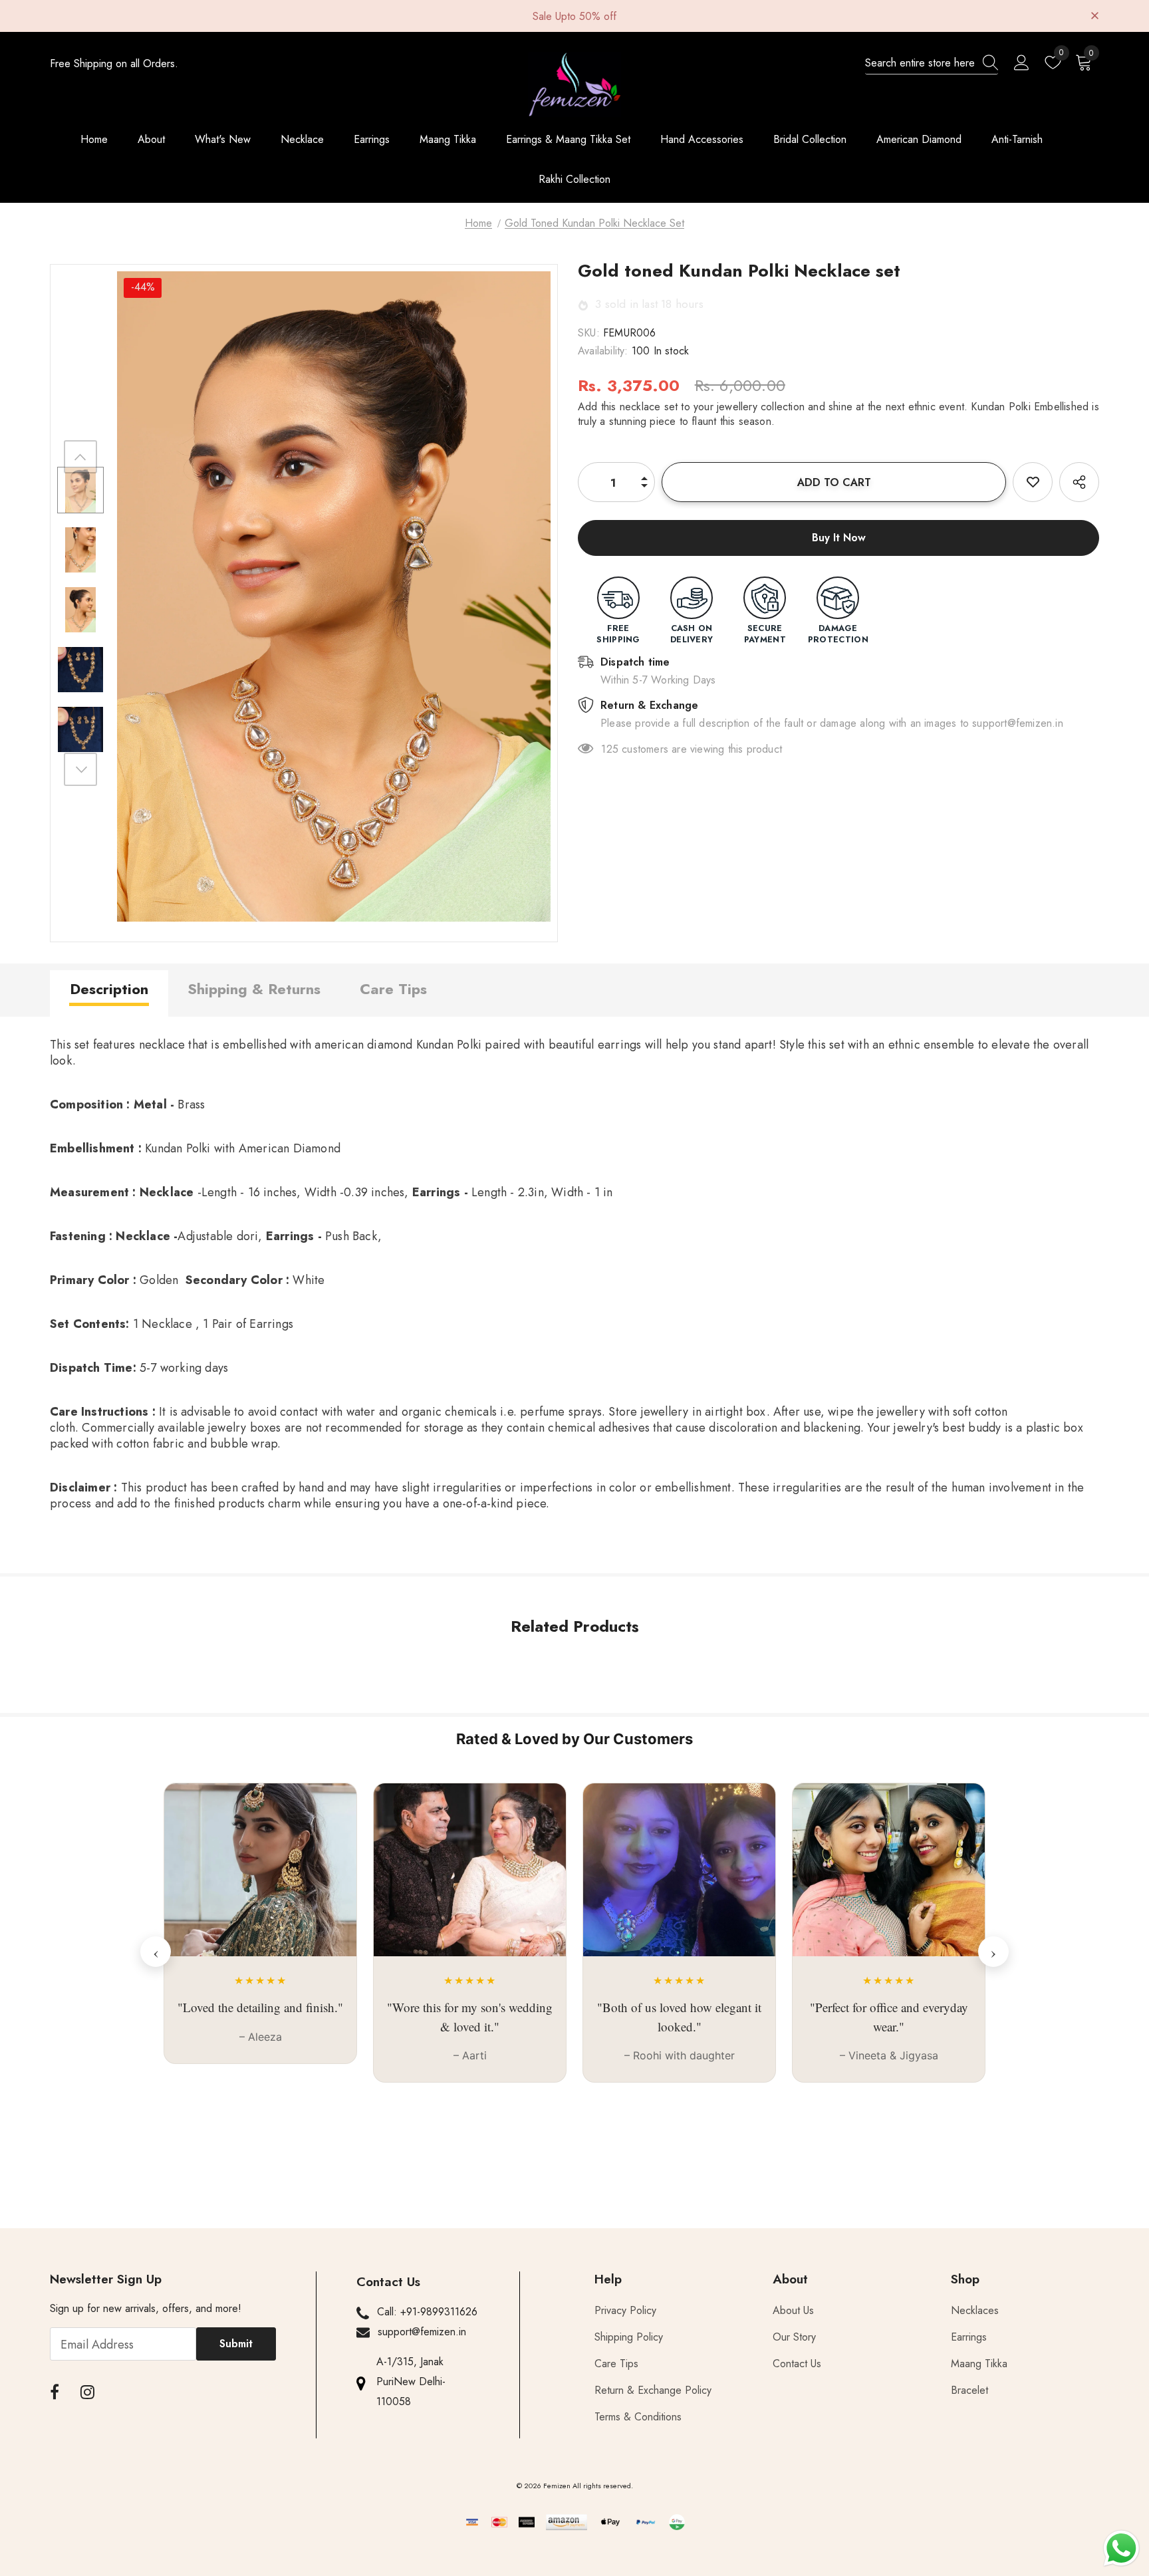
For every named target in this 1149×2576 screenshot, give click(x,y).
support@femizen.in (422, 2332)
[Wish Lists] (1033, 482)
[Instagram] (87, 2392)
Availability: (603, 351)
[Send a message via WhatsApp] (1121, 2548)
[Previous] (80, 457)
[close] (1094, 15)
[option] (334, 596)
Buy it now (839, 538)
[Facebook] (55, 2392)
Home (478, 223)
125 (610, 749)
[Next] (80, 769)
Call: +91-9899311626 (427, 2312)
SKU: (589, 333)
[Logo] (574, 84)
